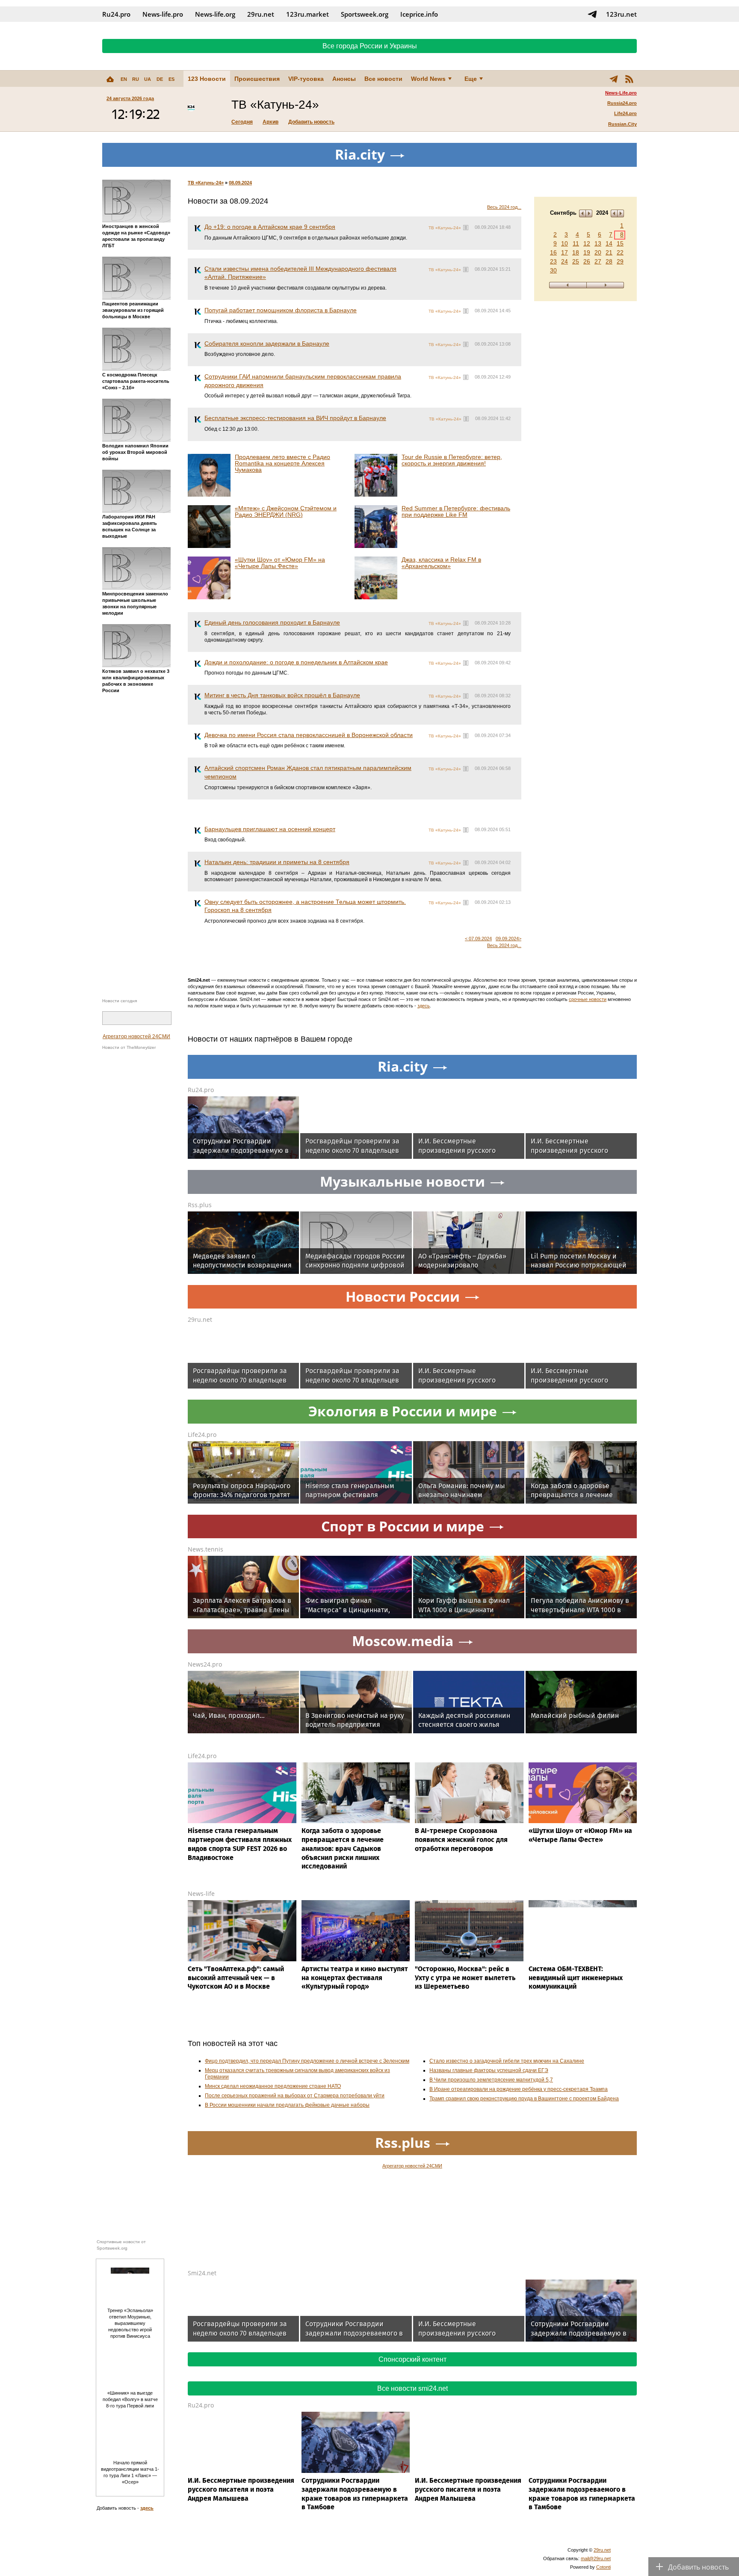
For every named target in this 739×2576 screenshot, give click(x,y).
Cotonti (603, 2567)
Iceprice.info (419, 14)
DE (160, 79)
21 (609, 252)
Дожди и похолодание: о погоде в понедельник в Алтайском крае (296, 662)
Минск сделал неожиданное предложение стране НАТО (273, 2086)
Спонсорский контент (412, 2359)
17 (565, 252)
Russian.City (622, 124)
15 (620, 243)
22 (620, 252)
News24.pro (205, 1664)
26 (587, 261)
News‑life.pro (163, 14)
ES (171, 79)
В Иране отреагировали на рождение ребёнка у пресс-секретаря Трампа (519, 2089)
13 (598, 243)
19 (587, 252)
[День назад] (568, 285)
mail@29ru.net (596, 2558)
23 (553, 261)
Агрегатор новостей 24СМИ (136, 1036)
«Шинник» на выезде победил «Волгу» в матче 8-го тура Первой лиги (130, 2399)
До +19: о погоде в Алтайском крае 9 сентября (270, 227)
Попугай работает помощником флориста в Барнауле (281, 310)
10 (565, 243)
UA (148, 79)
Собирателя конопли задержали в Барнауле (267, 343)
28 (609, 261)
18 (576, 252)
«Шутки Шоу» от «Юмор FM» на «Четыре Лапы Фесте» (280, 563)
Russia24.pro (622, 103)
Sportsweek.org (365, 14)
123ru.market (307, 14)
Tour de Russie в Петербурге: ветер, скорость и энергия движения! (452, 460)
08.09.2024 (240, 183)
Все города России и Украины (370, 46)
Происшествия (257, 79)
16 (553, 252)
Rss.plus (200, 1205)
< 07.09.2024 (478, 939)
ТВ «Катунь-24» (206, 183)
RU (136, 79)
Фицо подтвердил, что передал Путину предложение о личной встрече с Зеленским (307, 2061)
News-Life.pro (621, 93)
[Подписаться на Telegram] (592, 14)
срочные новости (588, 999)
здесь (424, 1006)
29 (620, 261)
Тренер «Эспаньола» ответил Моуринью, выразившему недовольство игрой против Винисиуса (130, 2323)
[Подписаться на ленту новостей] (629, 79)
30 (553, 270)
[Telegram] (614, 79)
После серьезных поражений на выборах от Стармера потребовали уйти (295, 2096)
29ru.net (261, 14)
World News (428, 79)
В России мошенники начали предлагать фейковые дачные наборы (287, 2105)
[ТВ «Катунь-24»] (191, 109)
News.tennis (205, 1549)
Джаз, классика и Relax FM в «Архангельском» (441, 563)
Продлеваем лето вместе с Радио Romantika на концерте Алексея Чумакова (282, 463)
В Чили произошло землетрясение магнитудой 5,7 (491, 2080)
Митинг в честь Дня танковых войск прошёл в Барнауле (282, 695)
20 (598, 252)
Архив (270, 122)
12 (587, 243)
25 (576, 261)
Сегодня (242, 122)
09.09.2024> (508, 939)
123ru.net (621, 14)
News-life (201, 1894)
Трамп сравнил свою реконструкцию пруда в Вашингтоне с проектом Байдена (524, 2099)
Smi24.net (202, 2273)
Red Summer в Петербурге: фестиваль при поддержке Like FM (456, 511)
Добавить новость (311, 122)
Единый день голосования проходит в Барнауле (272, 622)
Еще (471, 79)
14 (609, 243)
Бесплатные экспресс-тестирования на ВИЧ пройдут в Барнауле (295, 418)
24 (565, 261)
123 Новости (207, 79)
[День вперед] (605, 285)
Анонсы (344, 79)
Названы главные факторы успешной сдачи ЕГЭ (489, 2070)
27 (598, 261)
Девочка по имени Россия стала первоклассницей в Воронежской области (309, 735)
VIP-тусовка (306, 79)
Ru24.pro (116, 14)
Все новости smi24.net (412, 2388)
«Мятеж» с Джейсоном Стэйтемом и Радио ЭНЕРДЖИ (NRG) (286, 511)
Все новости (383, 79)
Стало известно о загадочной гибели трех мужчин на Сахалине (507, 2061)
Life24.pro (625, 113)
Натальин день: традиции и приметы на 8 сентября (277, 862)
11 (576, 243)
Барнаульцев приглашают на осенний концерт (270, 829)
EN (124, 79)
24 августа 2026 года (130, 98)
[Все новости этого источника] (466, 228)
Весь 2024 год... (504, 207)
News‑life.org (215, 14)
